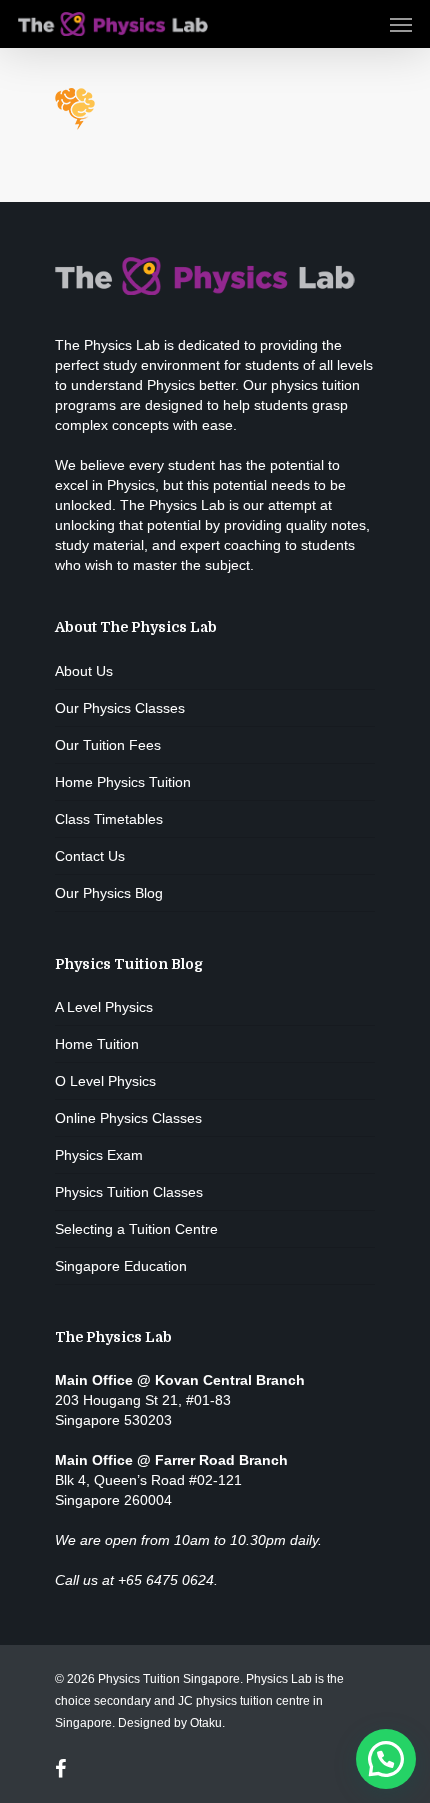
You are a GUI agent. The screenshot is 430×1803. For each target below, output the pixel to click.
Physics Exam (99, 1155)
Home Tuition (97, 1044)
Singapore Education (121, 1266)
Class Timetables (109, 819)
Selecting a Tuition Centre (136, 1229)
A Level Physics (104, 1007)
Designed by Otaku (170, 1723)
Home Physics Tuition (123, 782)
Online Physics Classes (128, 1118)
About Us (84, 671)
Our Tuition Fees (108, 745)
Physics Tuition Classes (129, 1192)
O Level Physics (105, 1081)
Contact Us (90, 856)
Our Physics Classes (120, 708)
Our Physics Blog (109, 893)
